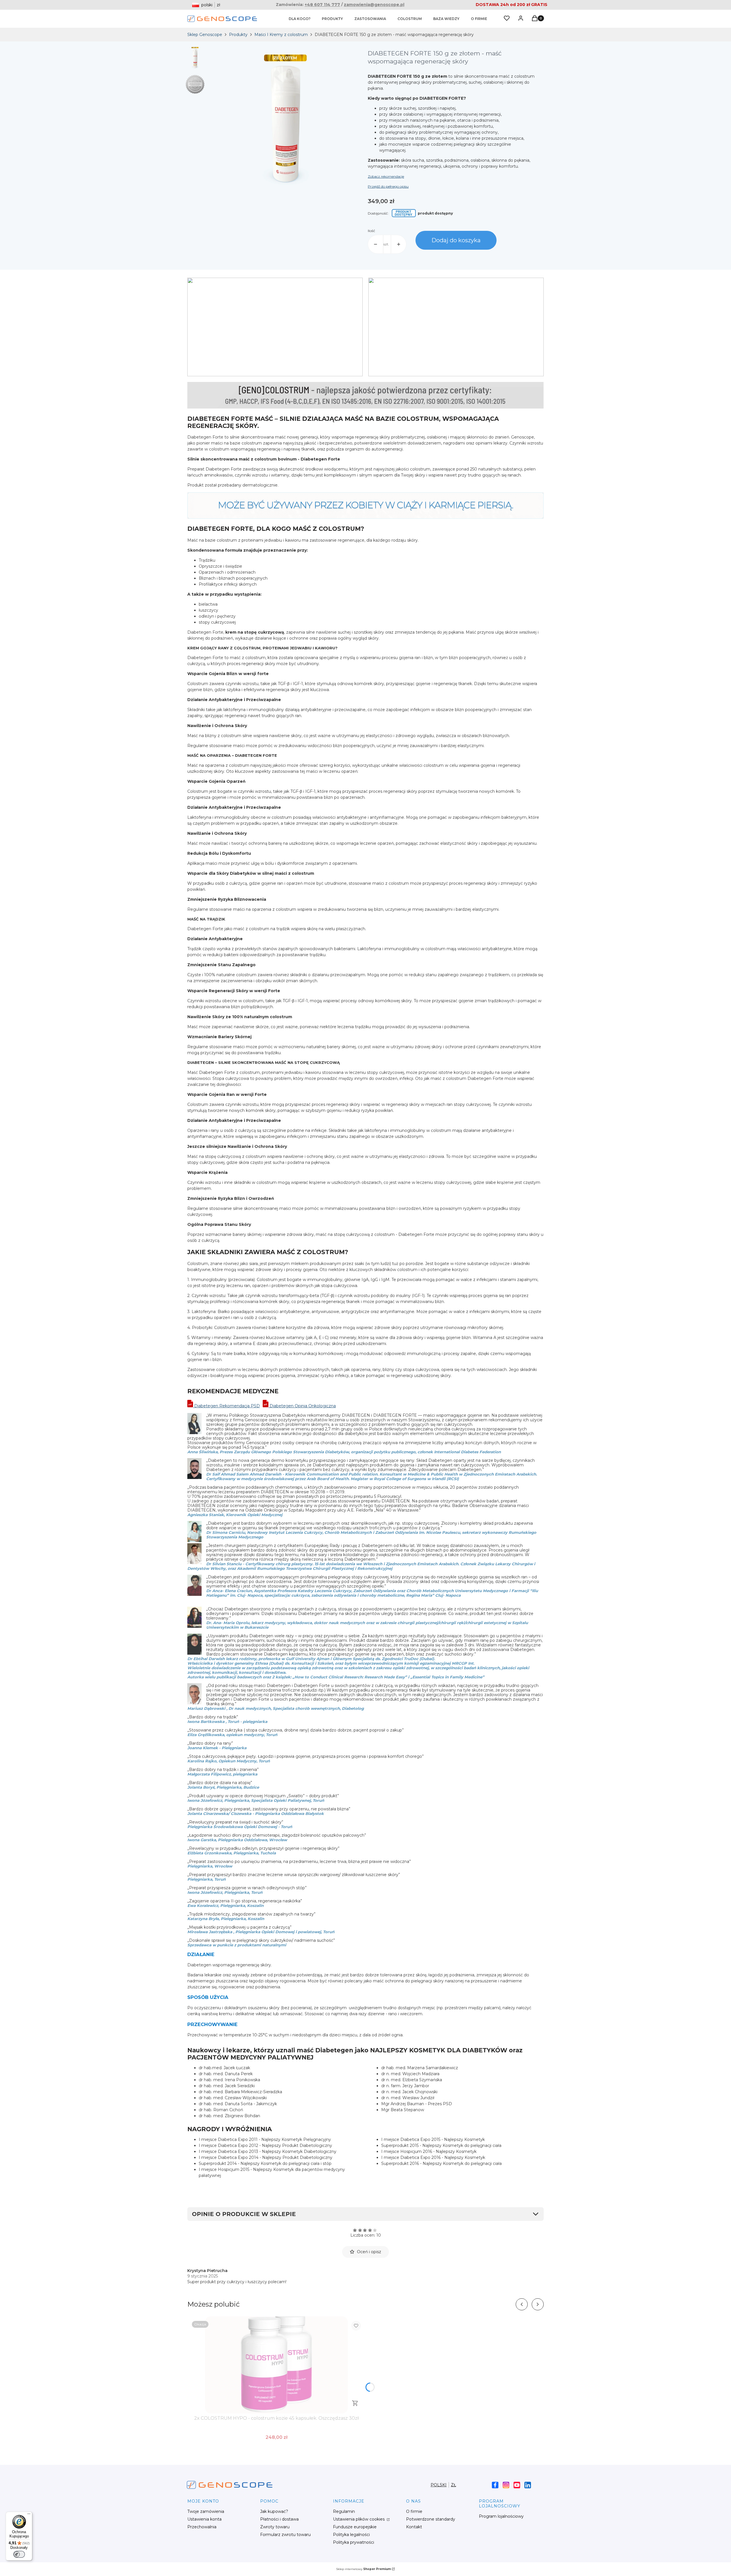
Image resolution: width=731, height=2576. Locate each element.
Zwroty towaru (275, 2527)
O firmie (414, 2511)
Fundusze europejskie (355, 2527)
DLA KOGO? (300, 19)
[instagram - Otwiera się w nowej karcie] (506, 2485)
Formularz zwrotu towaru (285, 2535)
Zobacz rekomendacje (386, 176)
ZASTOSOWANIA (370, 19)
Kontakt (414, 2527)
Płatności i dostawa (279, 2519)
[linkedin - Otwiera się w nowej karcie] (528, 2485)
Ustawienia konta (204, 2519)
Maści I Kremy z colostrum (281, 35)
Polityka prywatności (354, 2542)
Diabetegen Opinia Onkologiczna (302, 1406)
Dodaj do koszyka (456, 240)
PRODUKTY (332, 19)
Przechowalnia (202, 2527)
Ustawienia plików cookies (359, 2519)
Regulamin (344, 2511)
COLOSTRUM (410, 19)
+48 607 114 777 (322, 5)
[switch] (19, 2554)
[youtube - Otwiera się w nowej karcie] (517, 2485)
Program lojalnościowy (501, 2516)
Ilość (371, 231)
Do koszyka (355, 2403)
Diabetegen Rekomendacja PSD (226, 1406)
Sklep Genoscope (205, 35)
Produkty (238, 35)
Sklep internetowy (364, 2569)
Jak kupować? (274, 2511)
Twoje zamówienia (206, 2511)
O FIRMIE (479, 19)
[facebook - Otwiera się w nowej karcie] (495, 2485)
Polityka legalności (351, 2535)
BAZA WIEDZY (446, 19)
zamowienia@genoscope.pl (374, 5)
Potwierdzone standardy (431, 2519)
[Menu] (29, 2515)
